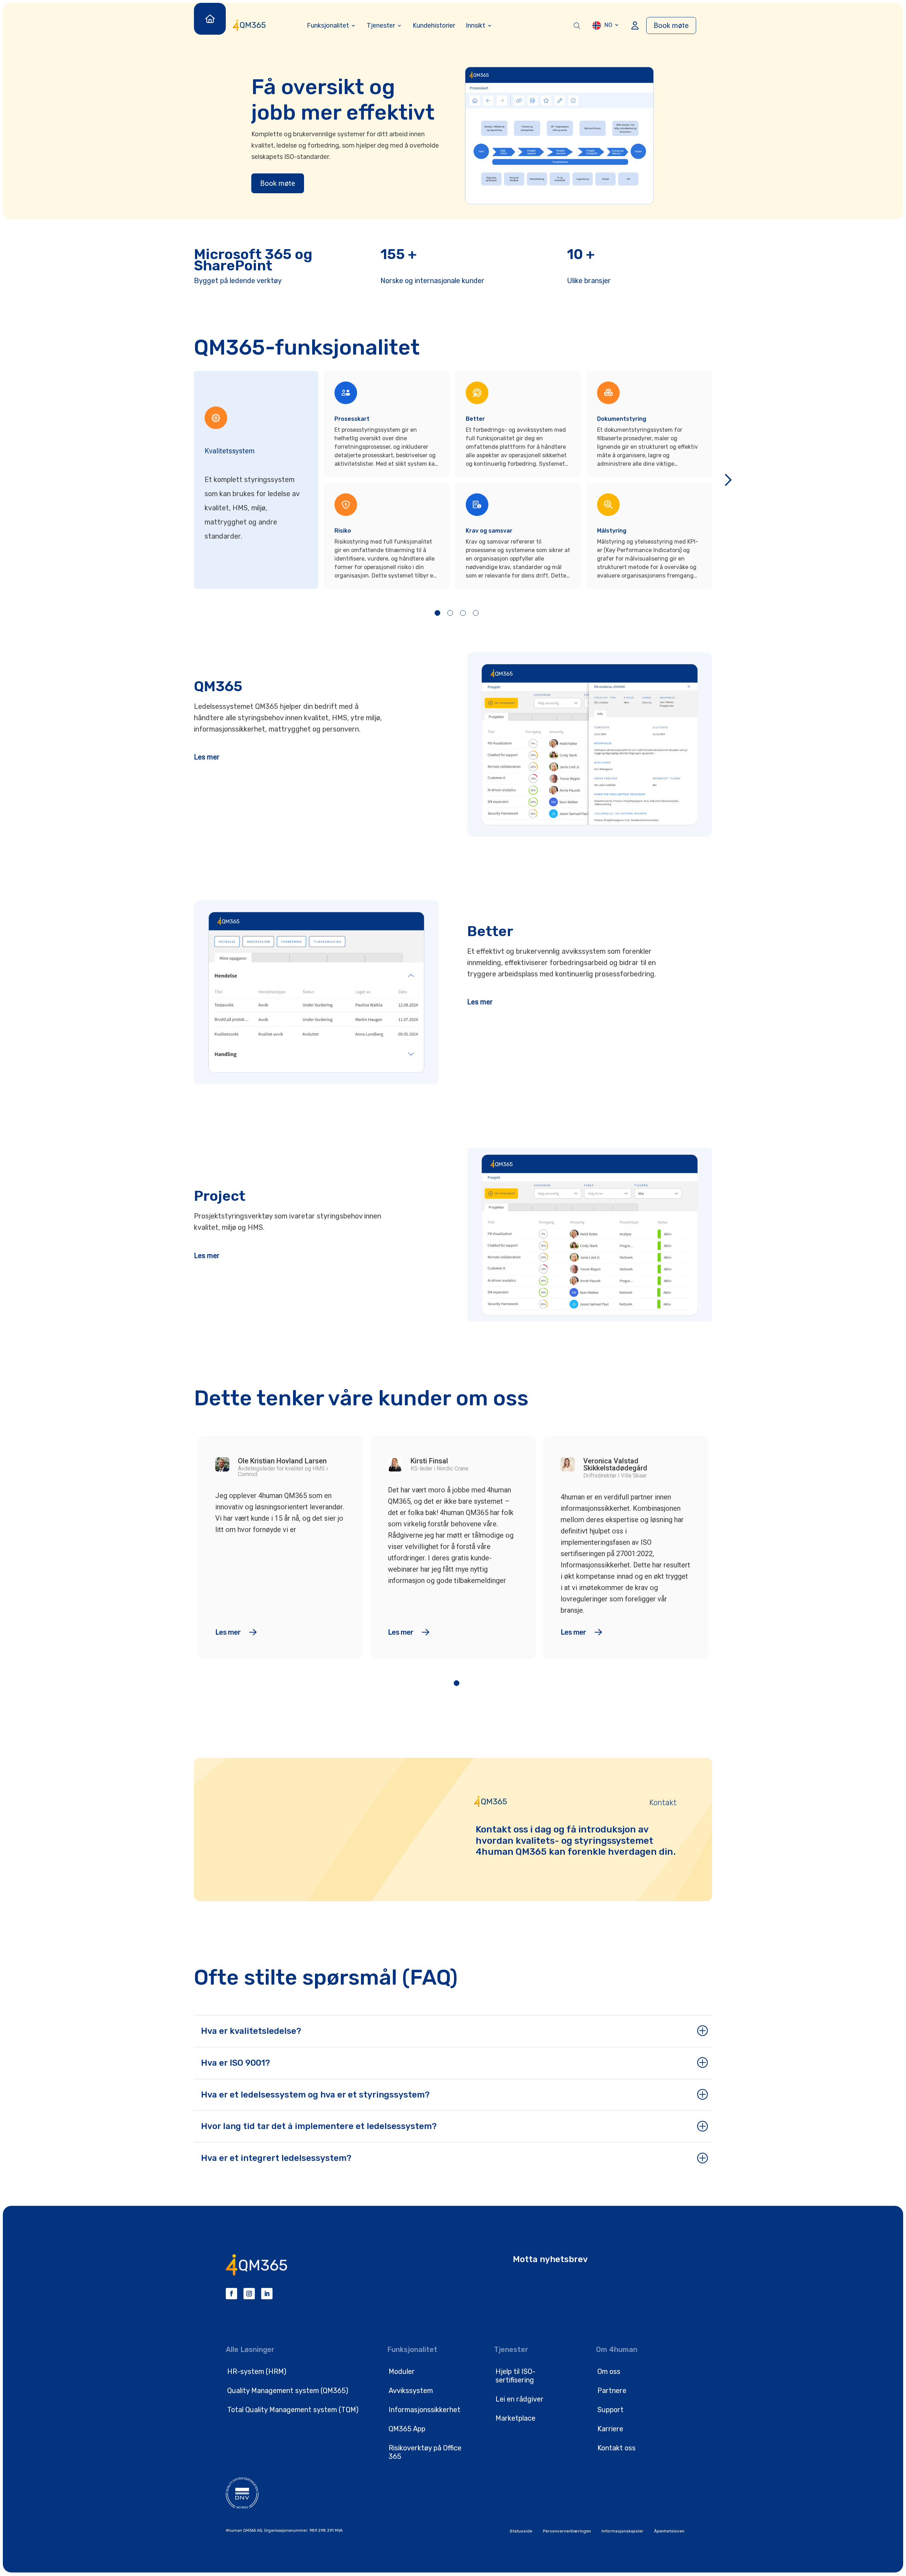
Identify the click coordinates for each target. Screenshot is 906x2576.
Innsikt (475, 25)
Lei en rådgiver (520, 2399)
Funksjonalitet (328, 25)
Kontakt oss (617, 2448)
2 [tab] (450, 613)
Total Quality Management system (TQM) (293, 2410)
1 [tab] (437, 613)
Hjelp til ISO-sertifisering (515, 2376)
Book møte (671, 25)
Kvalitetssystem (230, 451)
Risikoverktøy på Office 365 (425, 2452)
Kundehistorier (434, 25)
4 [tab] (476, 613)
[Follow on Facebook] (231, 2294)
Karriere (610, 2429)
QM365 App (407, 2429)
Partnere (612, 2391)
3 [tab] (463, 613)
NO (608, 25)
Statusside (521, 2531)
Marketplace (515, 2418)
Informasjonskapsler (623, 2531)
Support (610, 2410)
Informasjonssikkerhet (425, 2410)
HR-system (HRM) (257, 2371)
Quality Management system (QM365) (288, 2391)
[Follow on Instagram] (249, 2294)
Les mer (207, 757)
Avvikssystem (411, 2391)
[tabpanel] (389, 480)
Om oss (609, 2371)
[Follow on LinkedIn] (267, 2294)
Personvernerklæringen (567, 2531)
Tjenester (381, 25)
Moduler (402, 2371)
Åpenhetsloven (669, 2531)
